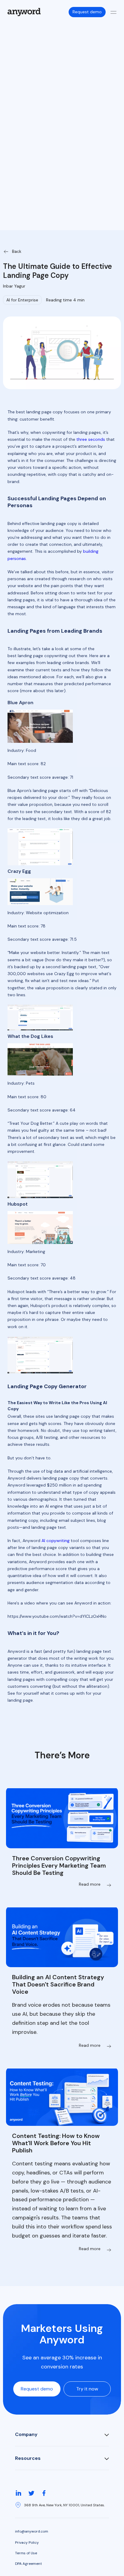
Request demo (87, 12)
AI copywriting (56, 1541)
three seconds (91, 439)
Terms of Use (26, 2553)
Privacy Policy (27, 2543)
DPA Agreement (28, 2564)
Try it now (87, 2389)
